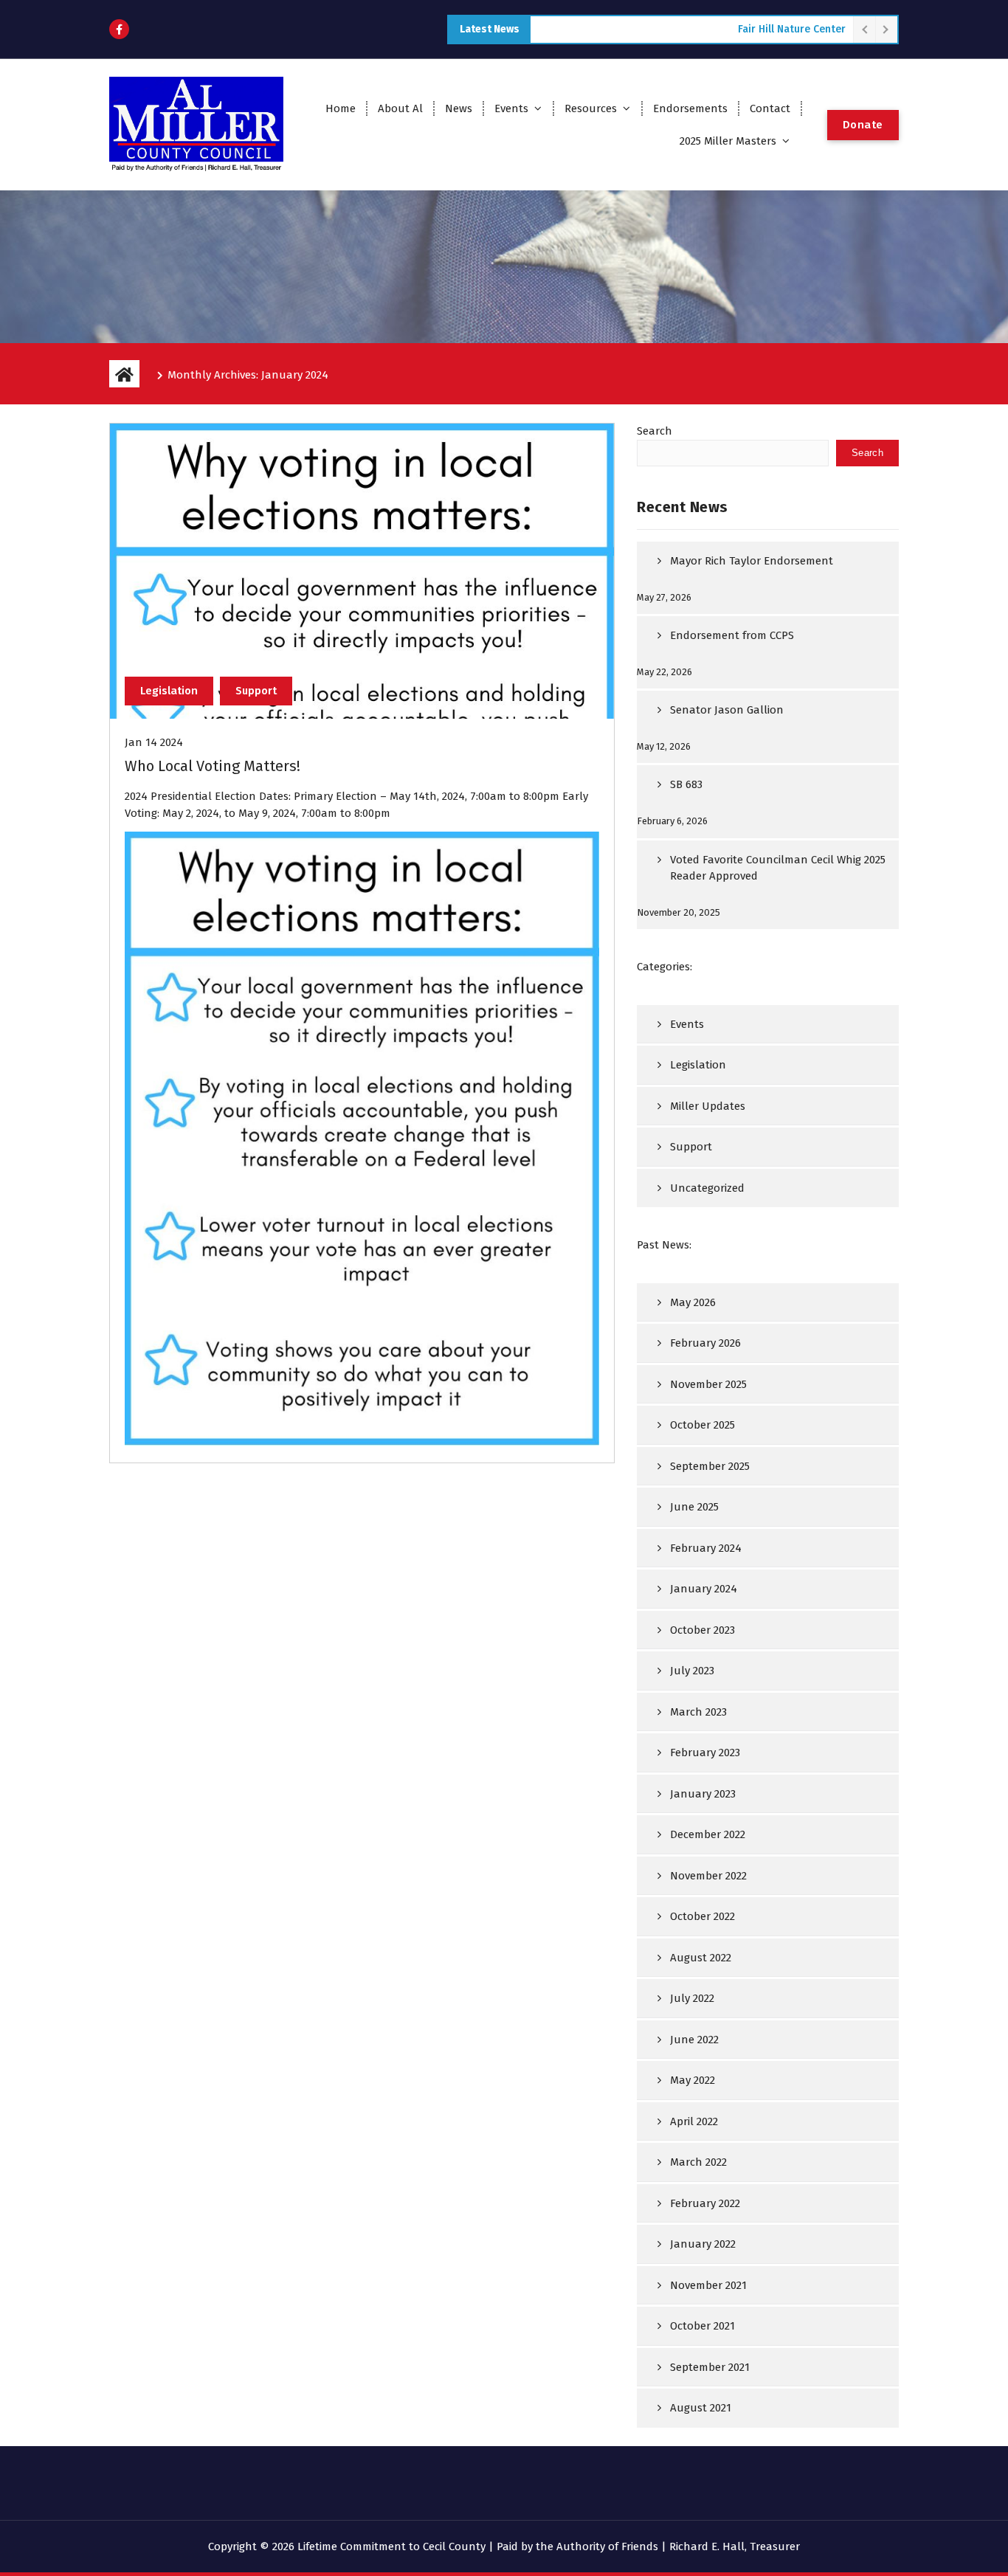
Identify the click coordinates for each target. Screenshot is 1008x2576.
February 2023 (705, 1753)
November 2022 (708, 1876)
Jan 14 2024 (154, 742)
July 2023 (692, 1671)
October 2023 (703, 1630)
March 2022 (698, 2162)
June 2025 (694, 1507)
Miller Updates (708, 1106)
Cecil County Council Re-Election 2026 (753, 29)
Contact (770, 108)
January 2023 (703, 1794)
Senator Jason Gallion (727, 710)
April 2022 (694, 2121)
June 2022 (694, 2040)
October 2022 (703, 1916)
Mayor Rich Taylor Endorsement (752, 561)
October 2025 (703, 1425)
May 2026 (693, 1302)
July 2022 (692, 1998)
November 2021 (708, 2285)
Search (655, 431)
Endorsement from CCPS (732, 635)
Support (256, 691)
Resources (591, 108)
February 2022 (705, 2203)
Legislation (169, 691)
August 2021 (701, 2408)
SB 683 (686, 784)
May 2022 (693, 2080)
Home (341, 108)
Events (511, 108)
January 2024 (704, 1589)
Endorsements (690, 108)
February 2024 (706, 1548)
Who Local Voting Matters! (213, 766)
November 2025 (708, 1384)
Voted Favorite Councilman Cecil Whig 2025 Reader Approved (778, 868)
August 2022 (701, 1958)
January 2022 (703, 2244)
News (459, 108)
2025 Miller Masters (728, 141)
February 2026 (705, 1343)
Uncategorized (707, 1188)
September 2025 (710, 1466)
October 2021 (703, 2326)
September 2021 (710, 2367)
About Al (400, 108)
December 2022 (708, 1834)
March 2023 (698, 1712)
